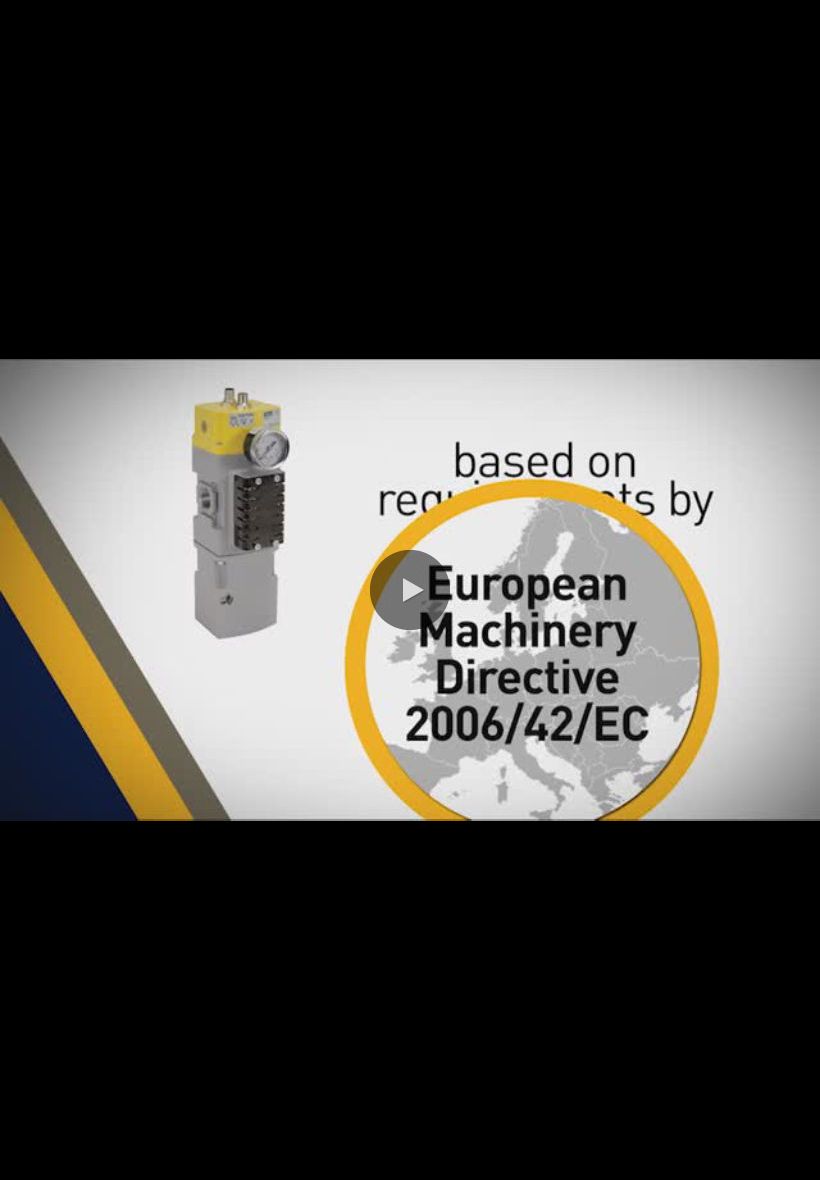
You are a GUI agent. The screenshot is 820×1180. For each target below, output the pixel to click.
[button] (410, 590)
